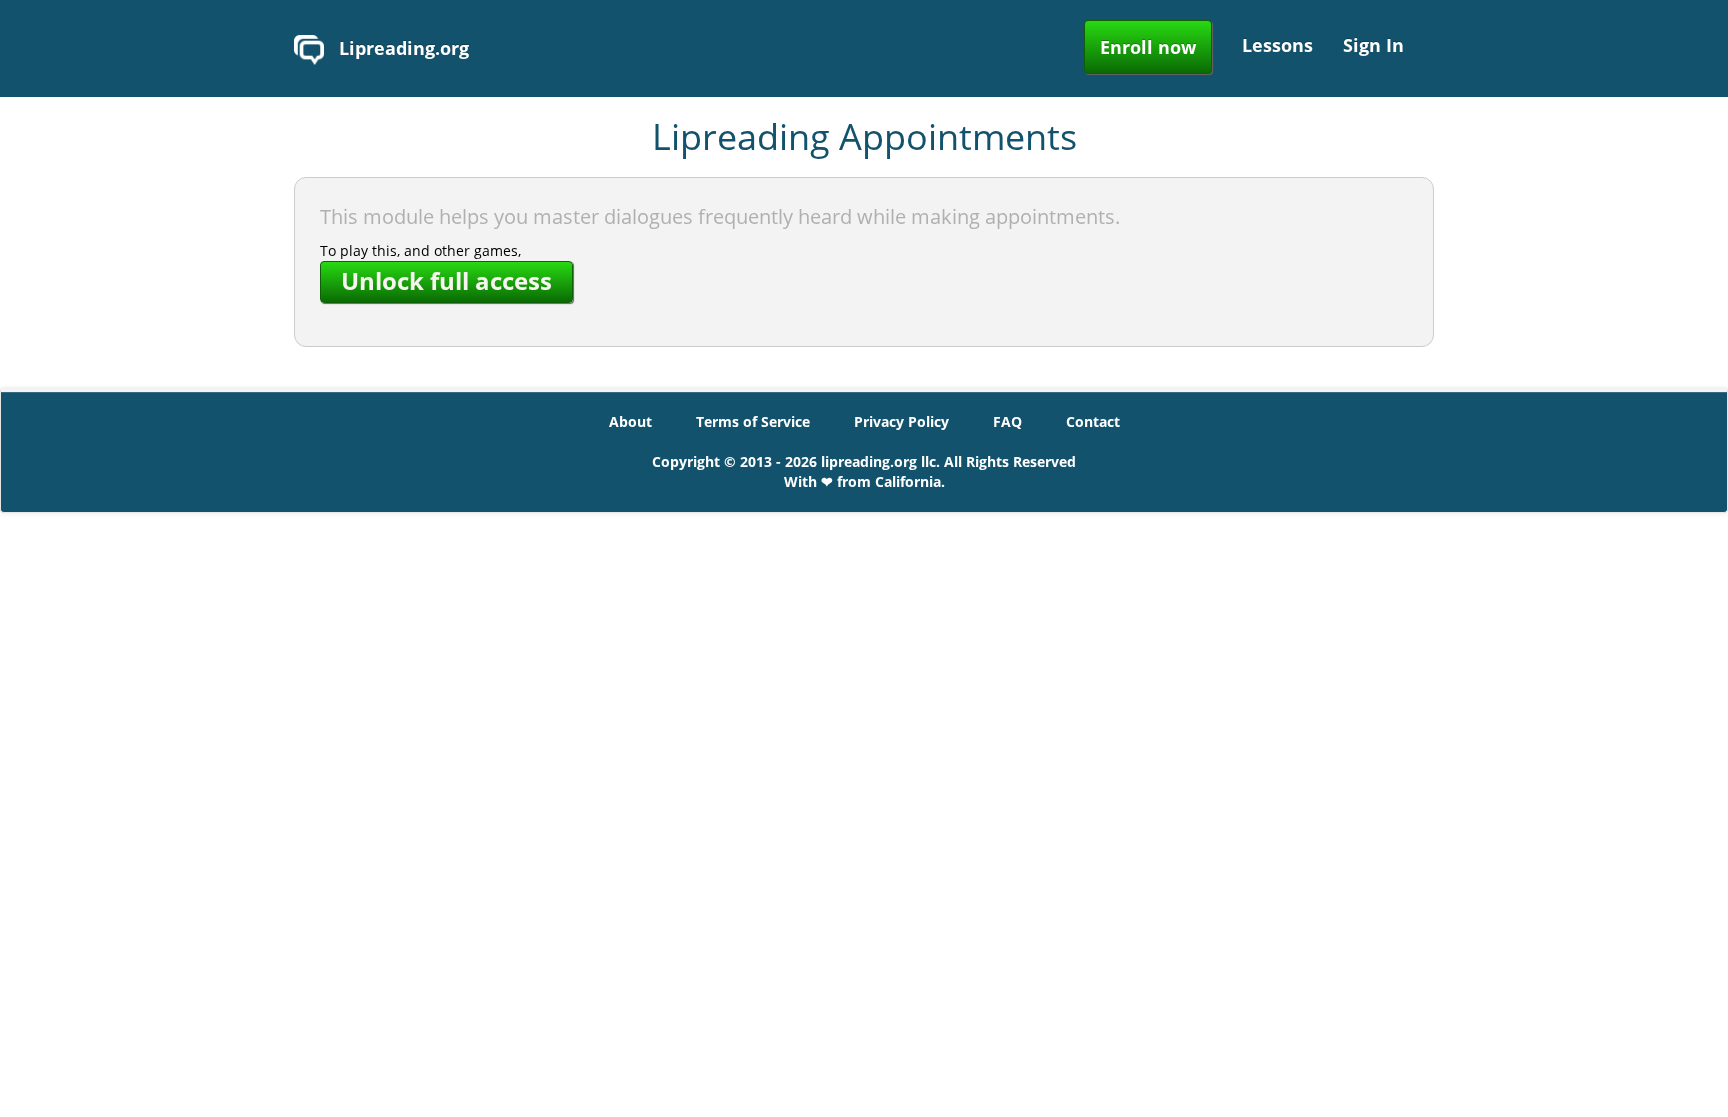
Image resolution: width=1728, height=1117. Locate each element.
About (630, 421)
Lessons (1277, 45)
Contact (1093, 421)
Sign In (1373, 45)
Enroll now (1148, 47)
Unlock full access (446, 280)
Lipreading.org (401, 48)
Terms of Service (753, 421)
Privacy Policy (901, 421)
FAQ (1007, 421)
